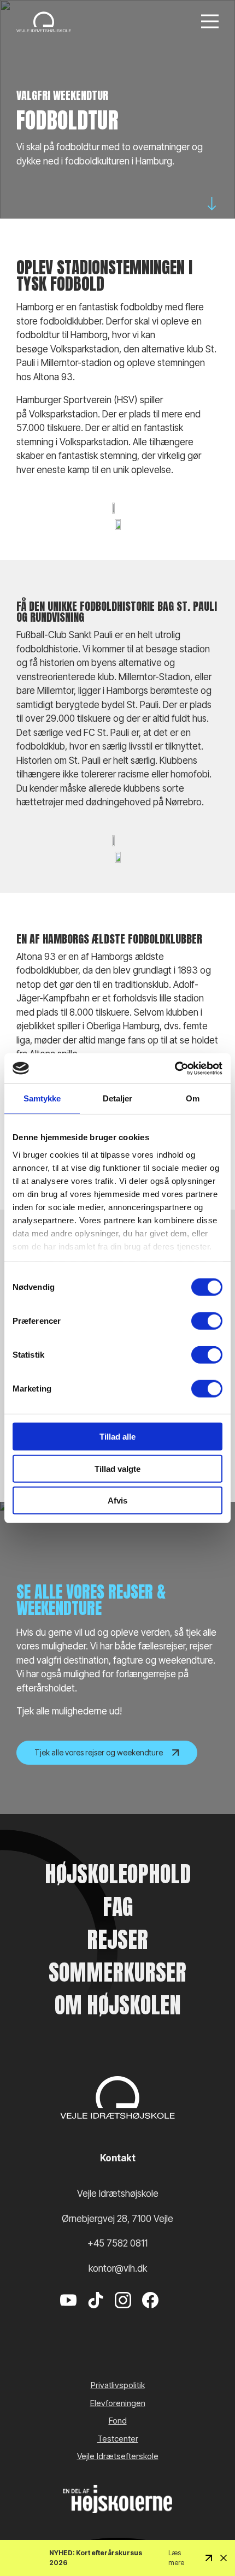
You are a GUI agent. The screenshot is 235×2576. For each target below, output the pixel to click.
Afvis (117, 1501)
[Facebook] (150, 2316)
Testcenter (118, 2439)
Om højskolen (118, 2005)
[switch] (207, 1321)
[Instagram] (123, 2316)
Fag (118, 1907)
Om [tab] (193, 1098)
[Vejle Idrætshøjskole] (44, 22)
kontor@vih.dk (118, 2268)
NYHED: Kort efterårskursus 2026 (96, 2558)
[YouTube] (68, 2316)
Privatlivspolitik (118, 2385)
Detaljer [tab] (118, 1098)
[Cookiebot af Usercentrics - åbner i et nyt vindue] (175, 1068)
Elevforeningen (118, 2403)
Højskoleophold (118, 1874)
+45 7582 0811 (117, 2243)
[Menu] (210, 22)
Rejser (117, 1940)
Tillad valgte (117, 1468)
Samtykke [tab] (42, 1098)
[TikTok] (96, 2316)
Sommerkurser (117, 1972)
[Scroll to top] (208, 2538)
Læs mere (176, 2558)
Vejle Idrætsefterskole (118, 2456)
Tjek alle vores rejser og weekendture (99, 1752)
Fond (118, 2421)
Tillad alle (117, 1437)
